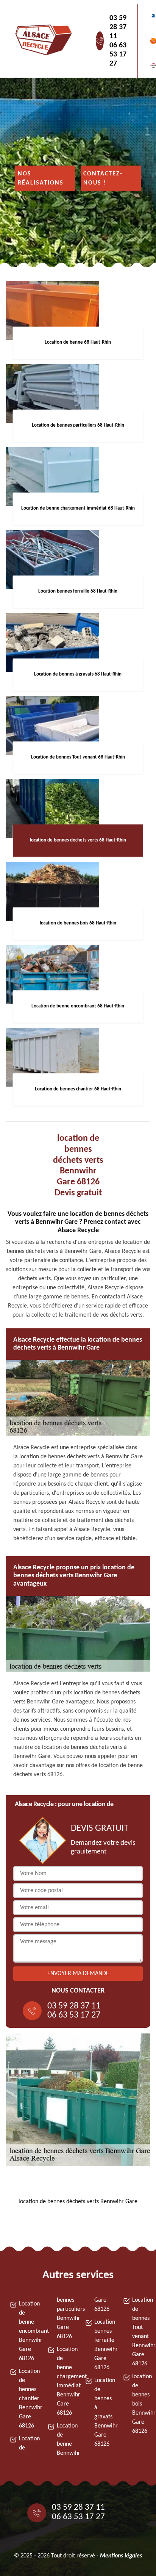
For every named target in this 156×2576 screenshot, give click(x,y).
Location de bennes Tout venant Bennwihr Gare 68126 (140, 2332)
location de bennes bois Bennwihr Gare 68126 (140, 2404)
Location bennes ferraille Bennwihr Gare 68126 (102, 2345)
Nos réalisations (41, 178)
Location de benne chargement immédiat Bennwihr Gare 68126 (64, 2381)
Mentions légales (121, 2556)
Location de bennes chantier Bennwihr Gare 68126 (26, 2399)
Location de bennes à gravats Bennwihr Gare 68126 (102, 2412)
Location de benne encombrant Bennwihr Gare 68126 (26, 2331)
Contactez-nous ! (103, 178)
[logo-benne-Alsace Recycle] (42, 41)
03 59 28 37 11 (118, 27)
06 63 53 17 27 (118, 55)
